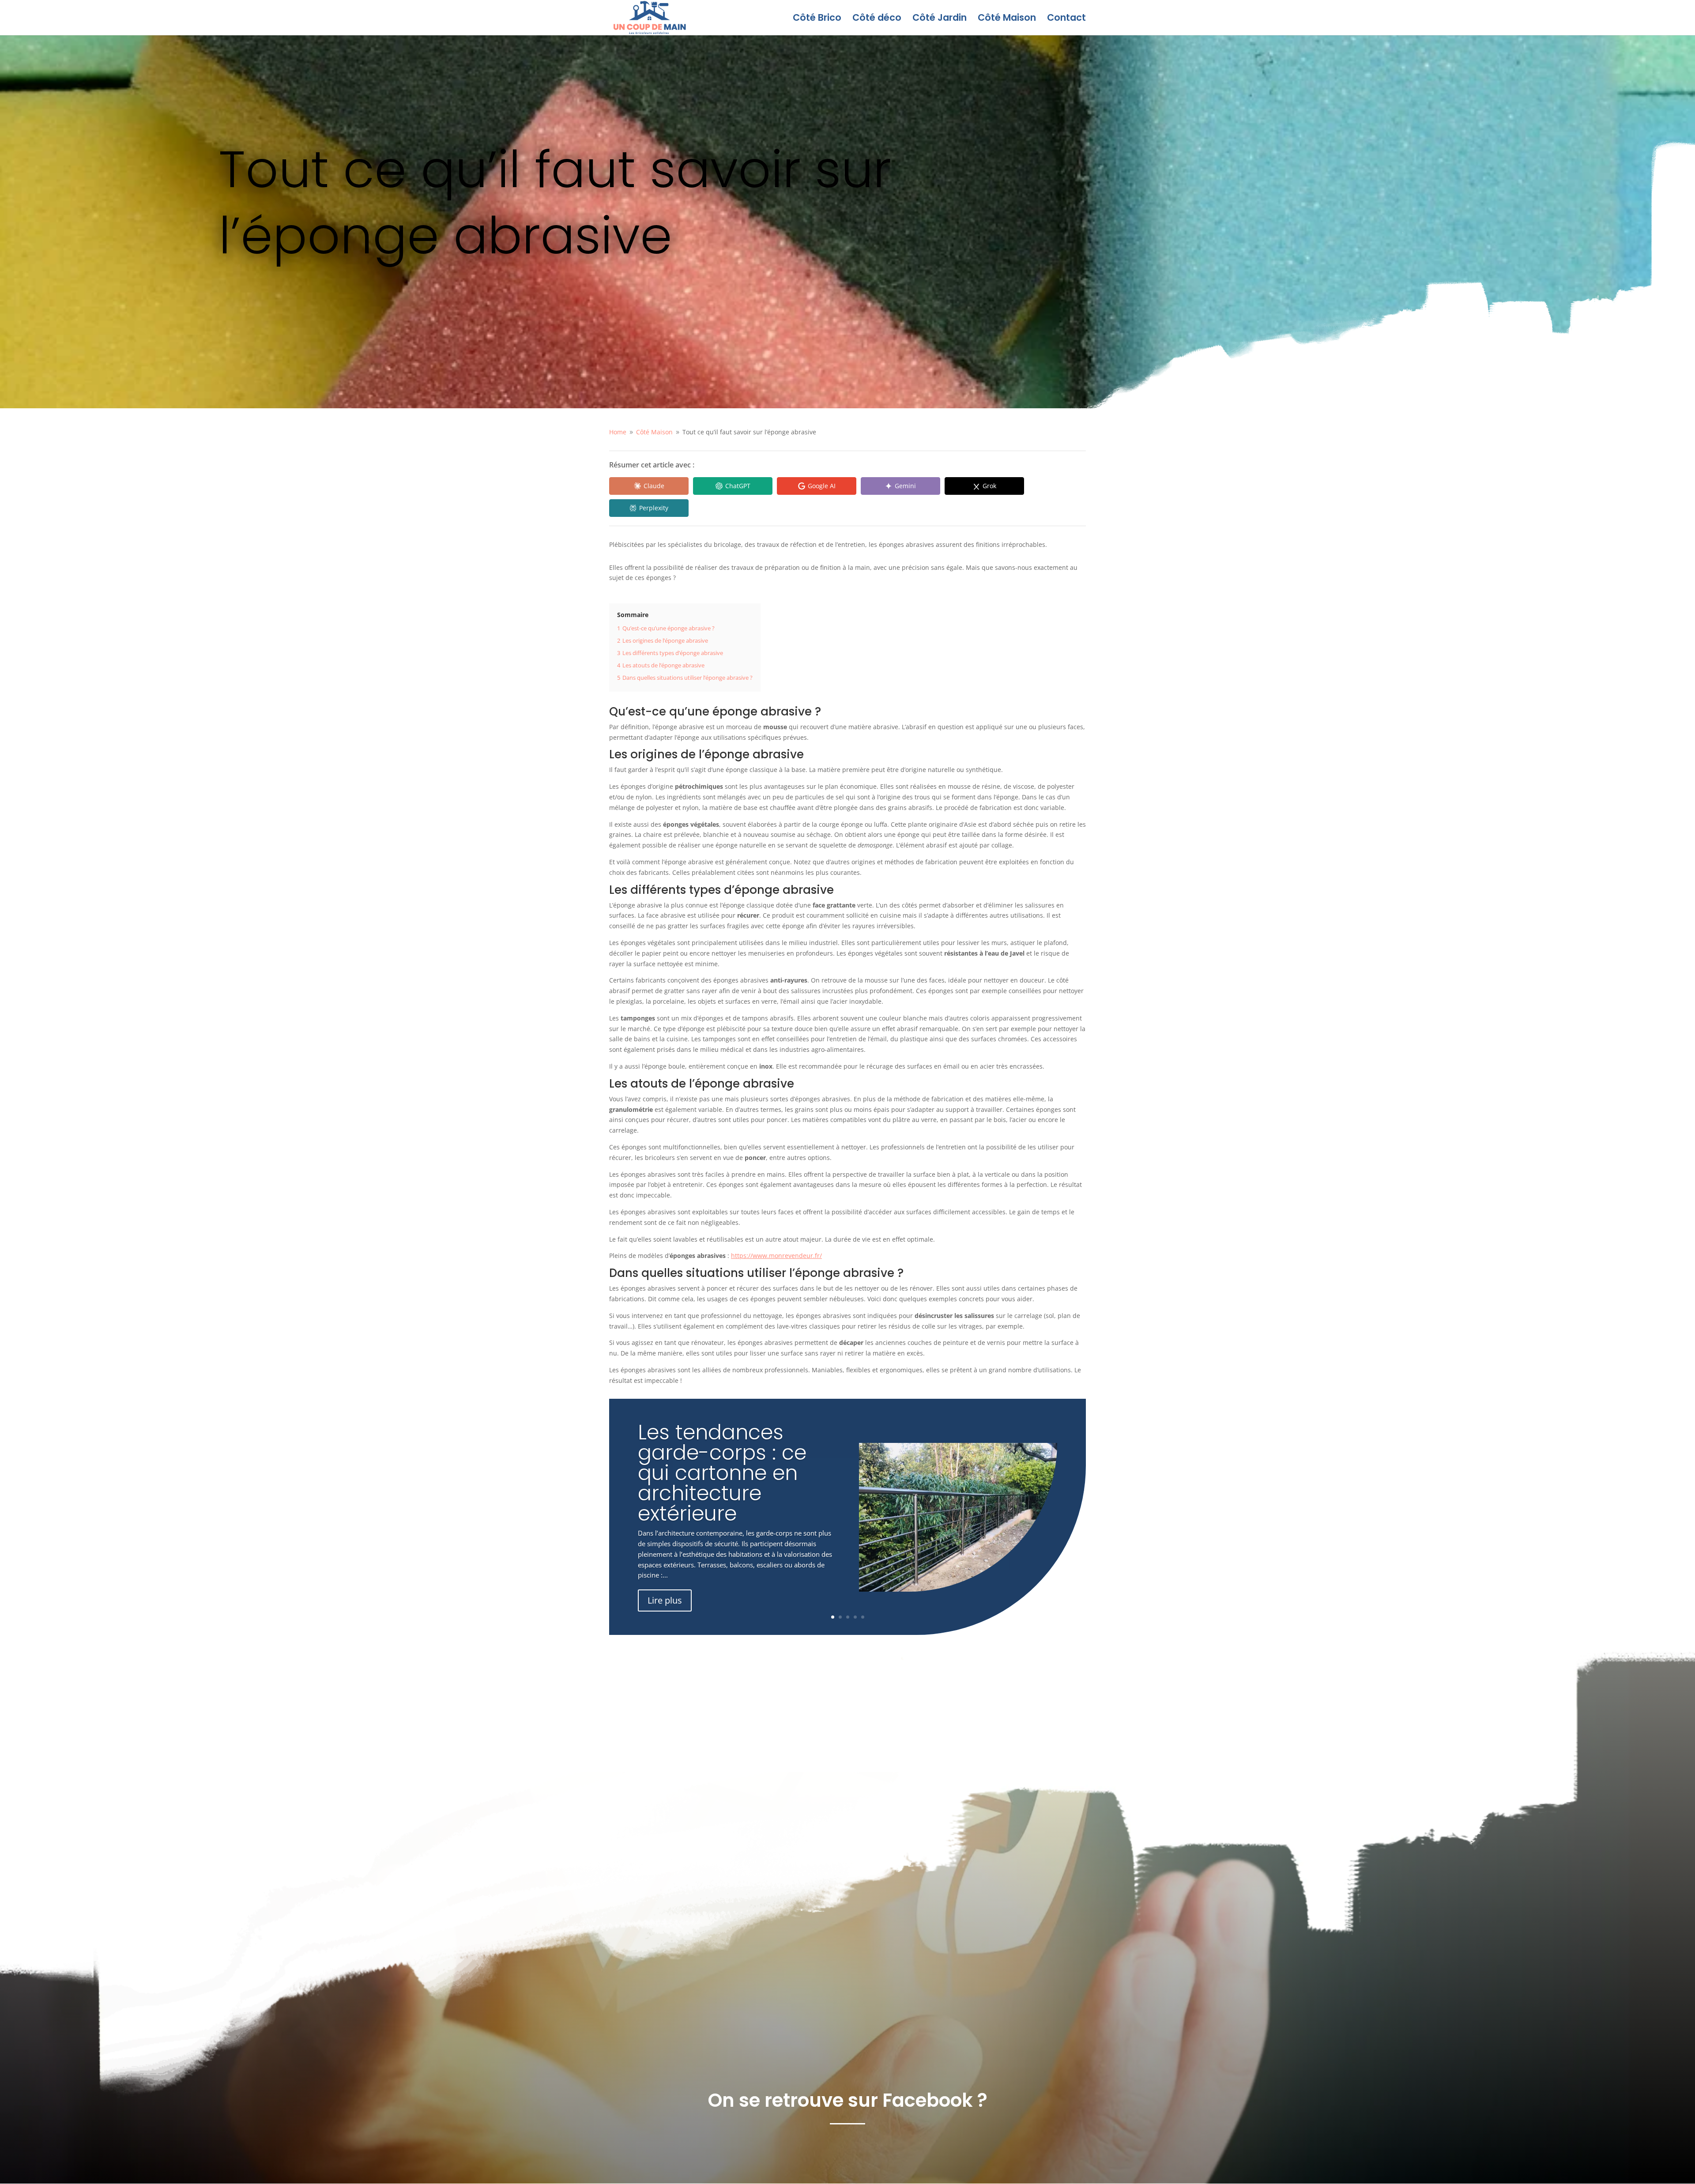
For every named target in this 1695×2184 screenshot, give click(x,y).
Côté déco (877, 19)
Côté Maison (1007, 19)
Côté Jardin (940, 19)
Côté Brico (817, 19)
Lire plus (665, 1600)
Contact (1066, 19)
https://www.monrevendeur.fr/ (776, 1256)
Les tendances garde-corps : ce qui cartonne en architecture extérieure (722, 1473)
